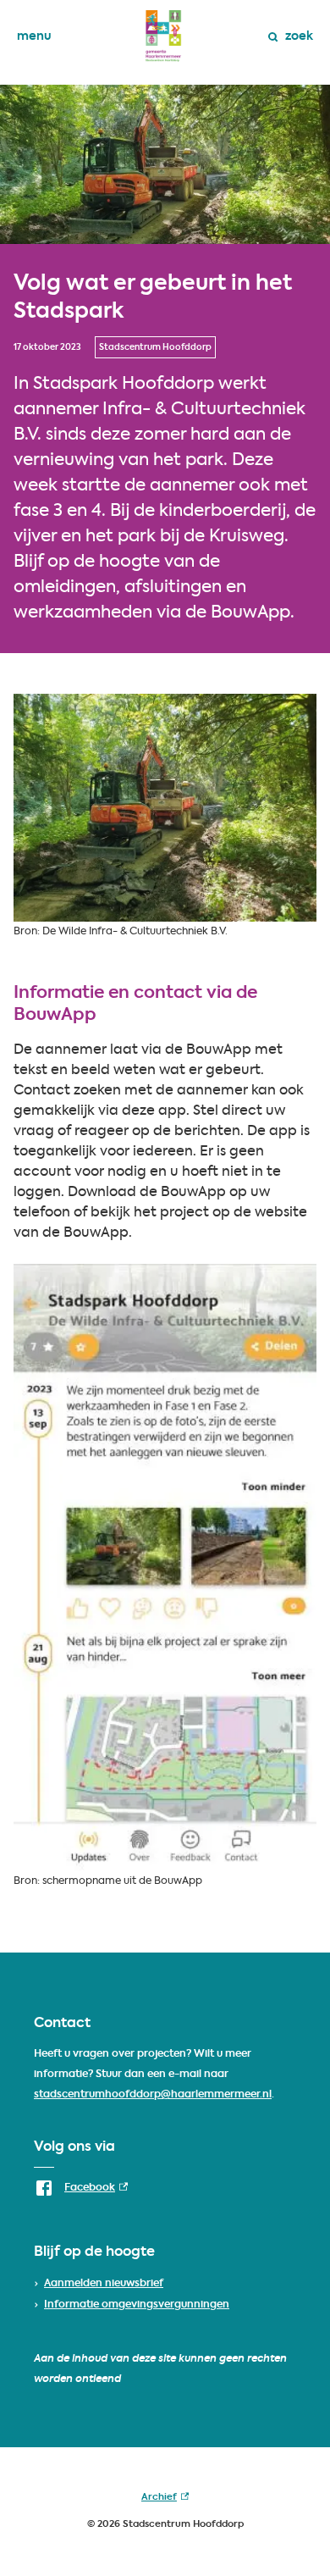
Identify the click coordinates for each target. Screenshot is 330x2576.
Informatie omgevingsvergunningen (137, 2305)
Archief (165, 2501)
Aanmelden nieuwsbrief (104, 2284)
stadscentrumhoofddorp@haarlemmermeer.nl (153, 2095)
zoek (299, 36)
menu (34, 36)
